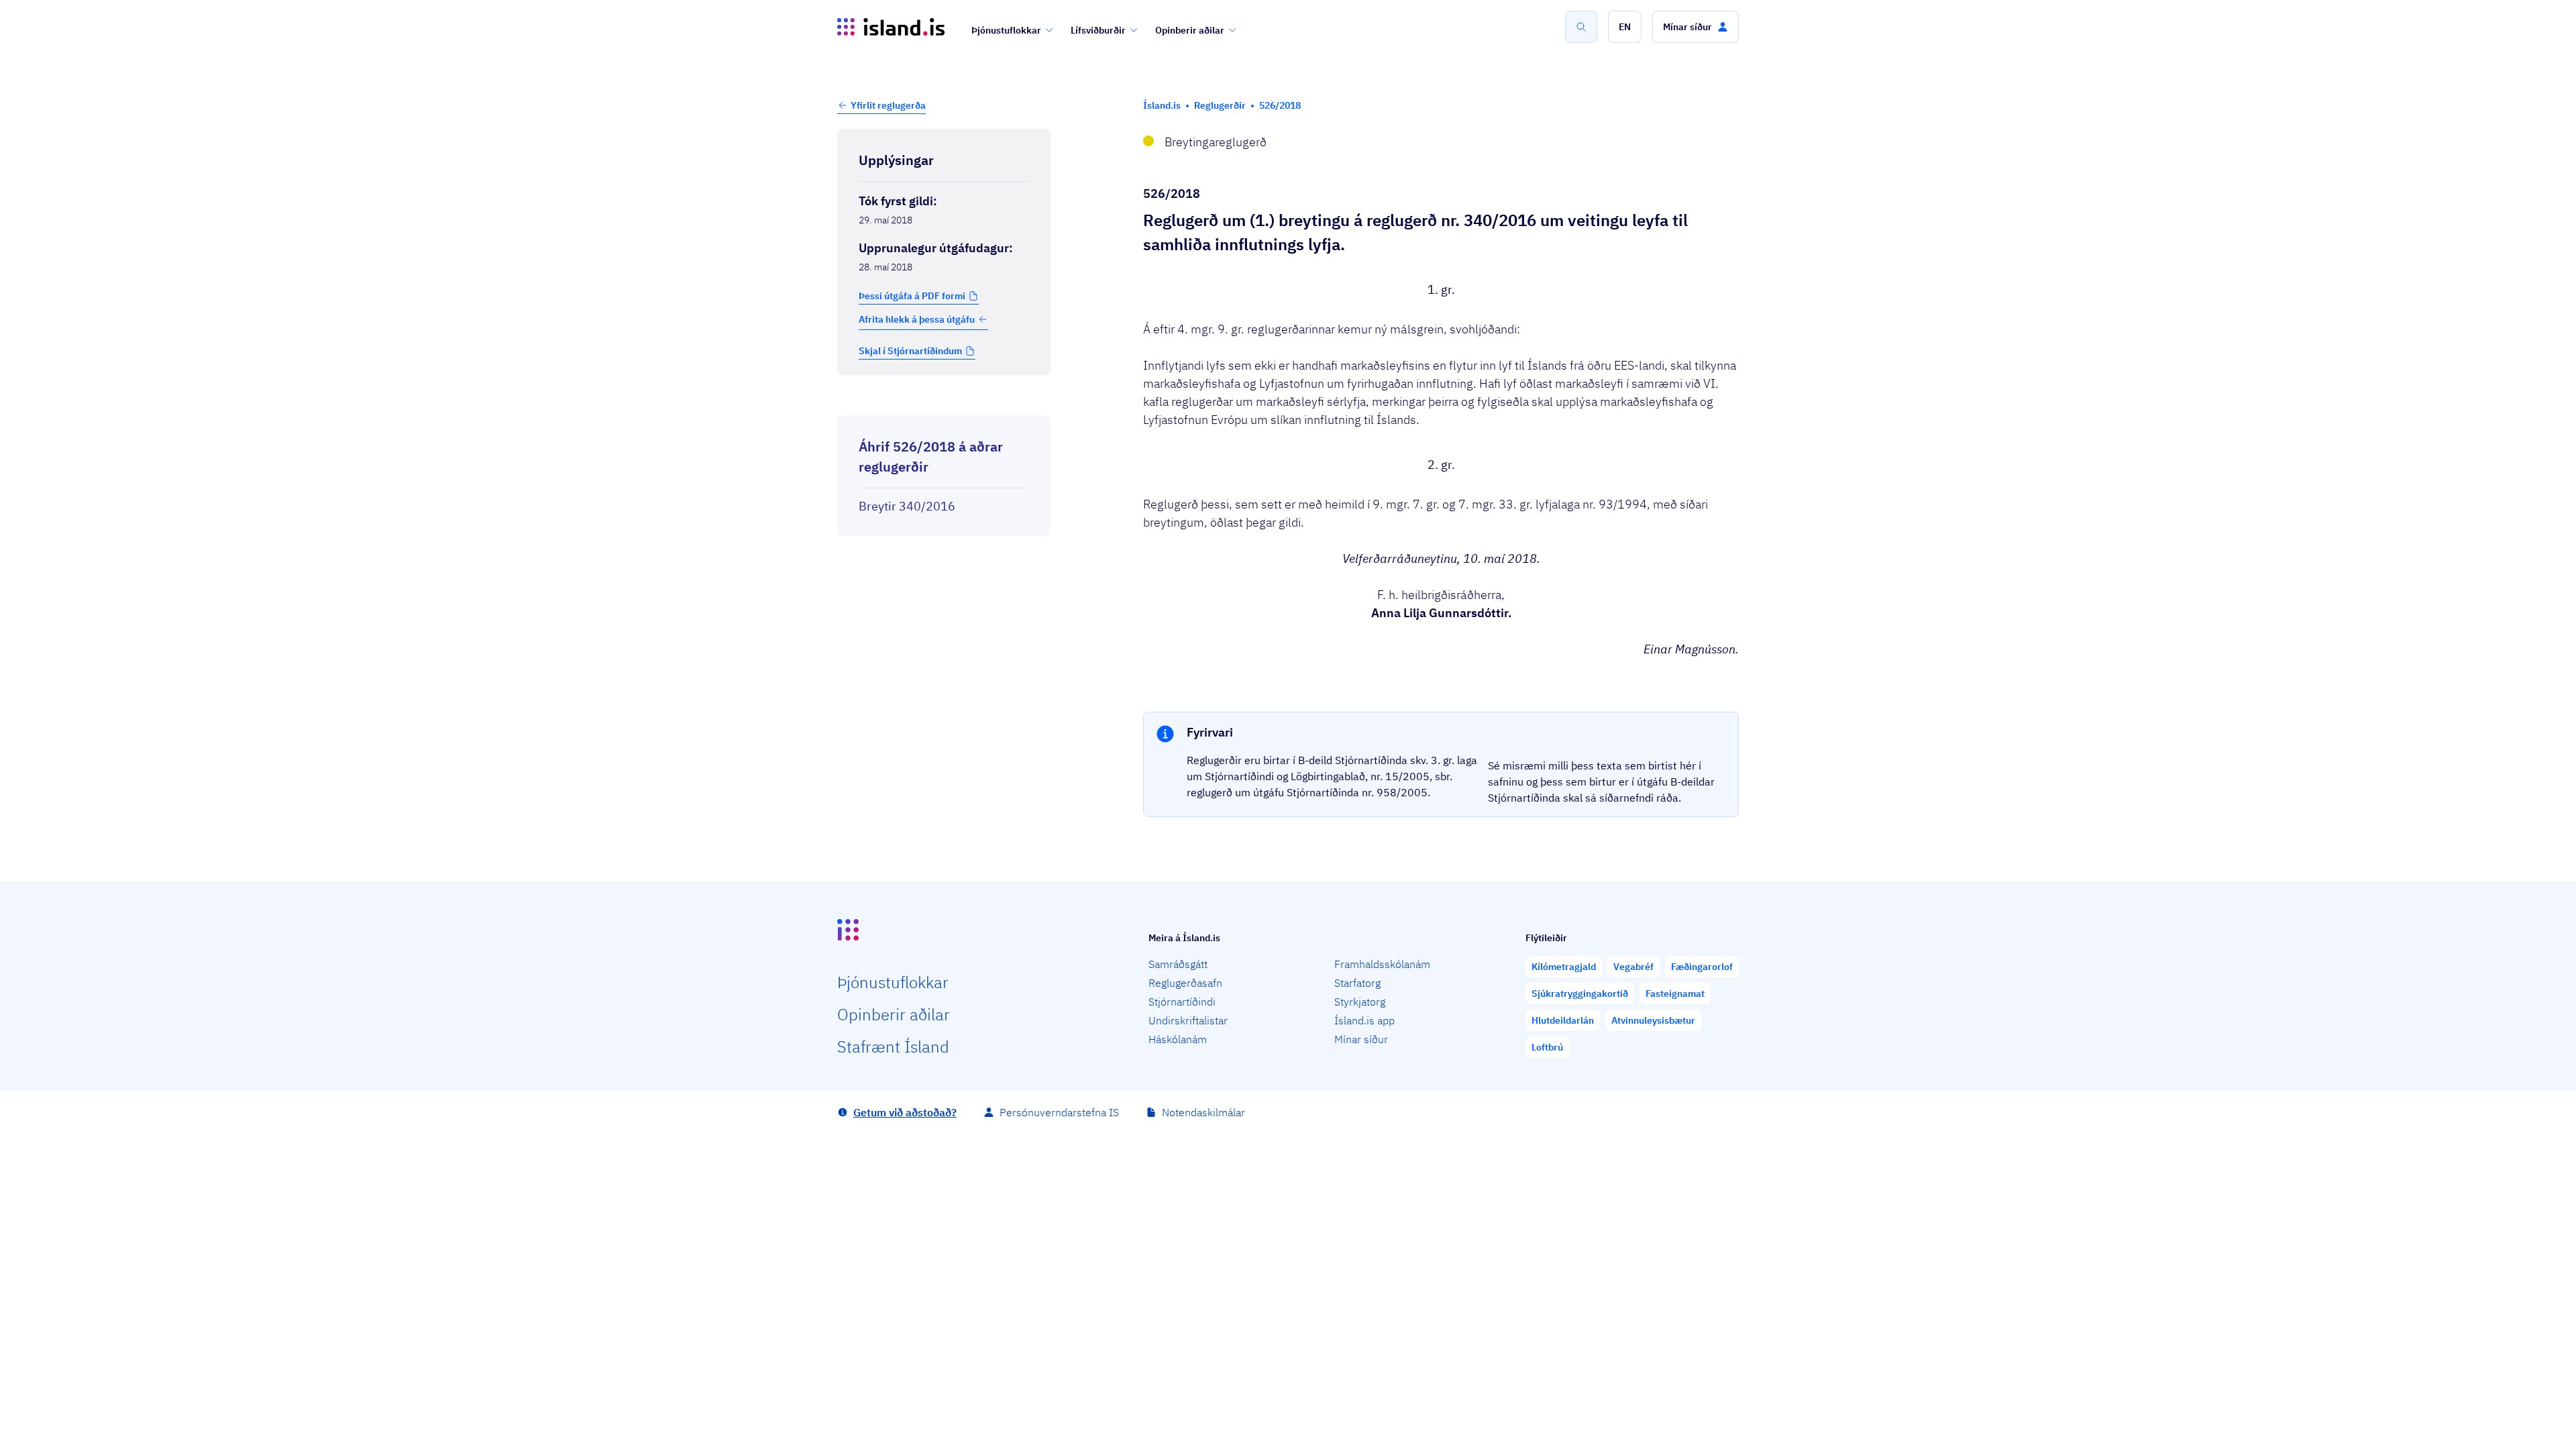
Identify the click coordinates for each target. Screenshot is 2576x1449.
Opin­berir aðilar (894, 1014)
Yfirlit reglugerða (888, 105)
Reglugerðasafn (1185, 983)
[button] (1625, 27)
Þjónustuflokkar (1006, 30)
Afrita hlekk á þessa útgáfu (917, 319)
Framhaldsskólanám (1382, 964)
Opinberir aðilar (1190, 30)
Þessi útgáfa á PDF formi (912, 296)
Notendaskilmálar (1203, 1112)
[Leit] (1581, 27)
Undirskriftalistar (1188, 1020)
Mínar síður (1361, 1039)
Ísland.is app (1364, 1020)
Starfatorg (1357, 983)
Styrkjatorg (1360, 1002)
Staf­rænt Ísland (893, 1046)
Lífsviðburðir (1098, 30)
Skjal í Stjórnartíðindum (910, 351)
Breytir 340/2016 (907, 506)
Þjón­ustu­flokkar (893, 982)
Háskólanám (1178, 1039)
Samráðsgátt (1178, 964)
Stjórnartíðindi (1182, 1002)
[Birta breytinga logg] (944, 403)
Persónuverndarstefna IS (1059, 1112)
